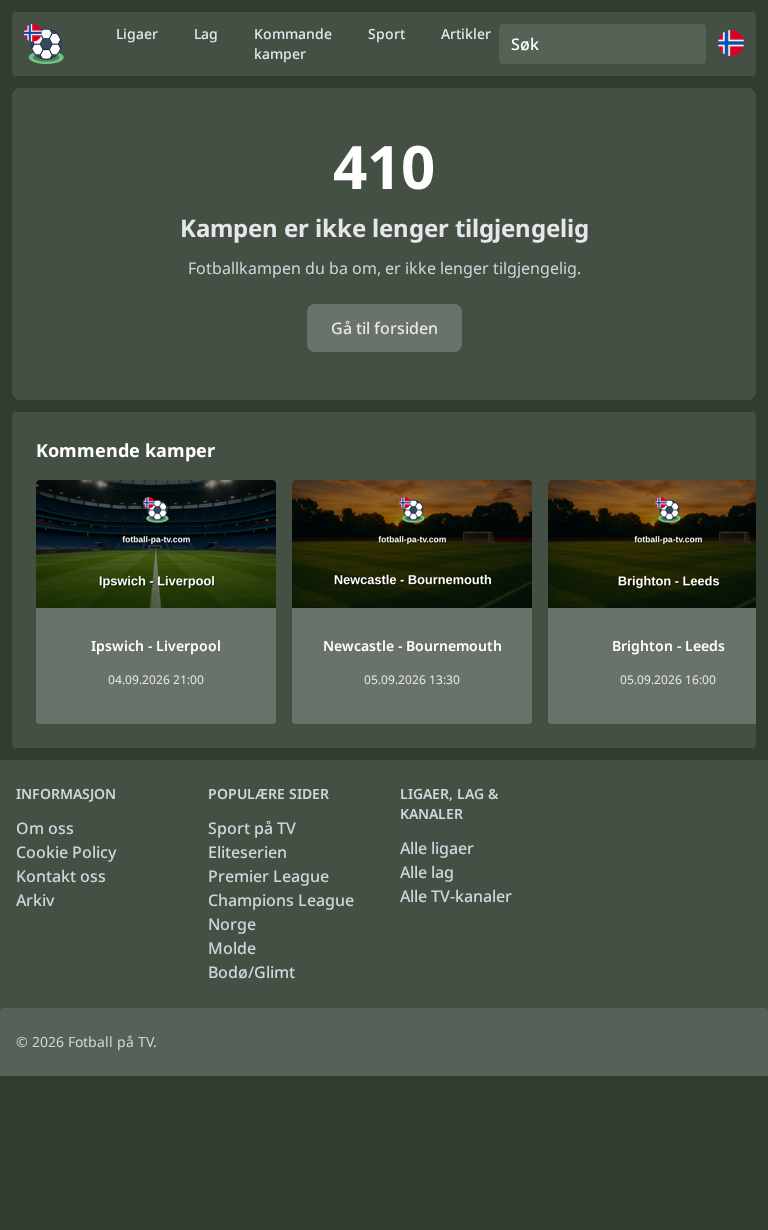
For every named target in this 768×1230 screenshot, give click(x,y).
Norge (232, 924)
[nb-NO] (44, 44)
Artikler (466, 33)
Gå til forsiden (384, 328)
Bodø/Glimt (251, 972)
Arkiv (35, 900)
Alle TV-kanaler (456, 896)
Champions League (281, 900)
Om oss (45, 828)
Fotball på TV (110, 1041)
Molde (232, 948)
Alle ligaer (437, 848)
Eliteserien (247, 852)
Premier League (268, 876)
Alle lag (427, 872)
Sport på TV (252, 828)
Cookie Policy (66, 852)
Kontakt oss (61, 876)
